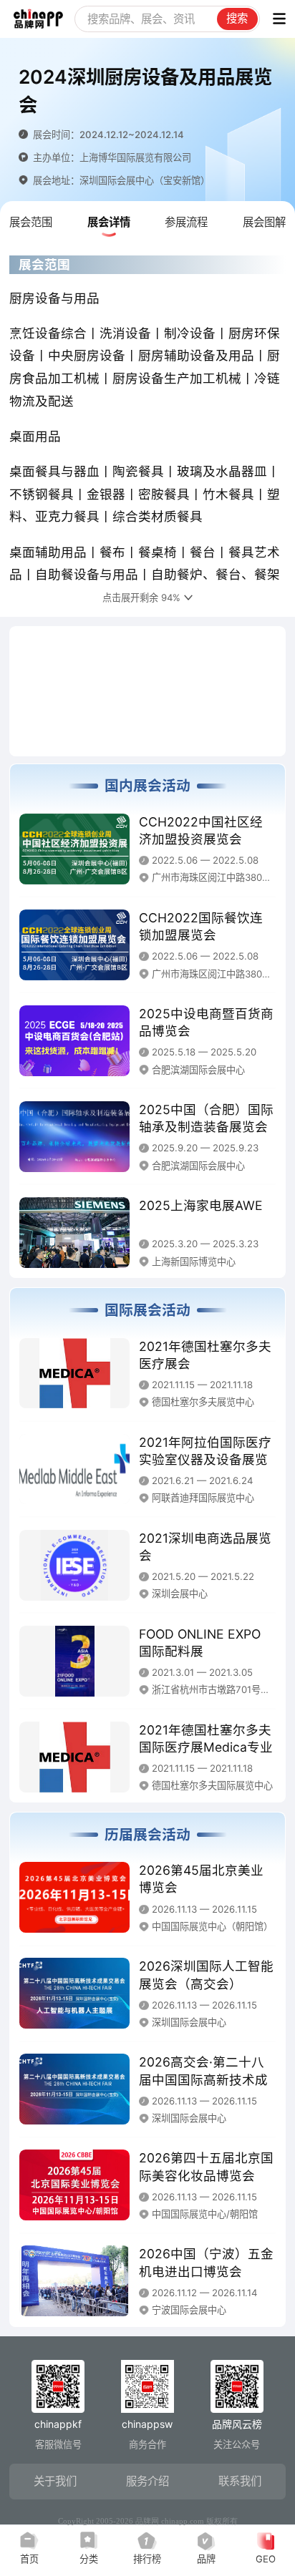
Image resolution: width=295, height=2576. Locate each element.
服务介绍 (147, 2481)
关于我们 (55, 2481)
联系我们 (240, 2481)
